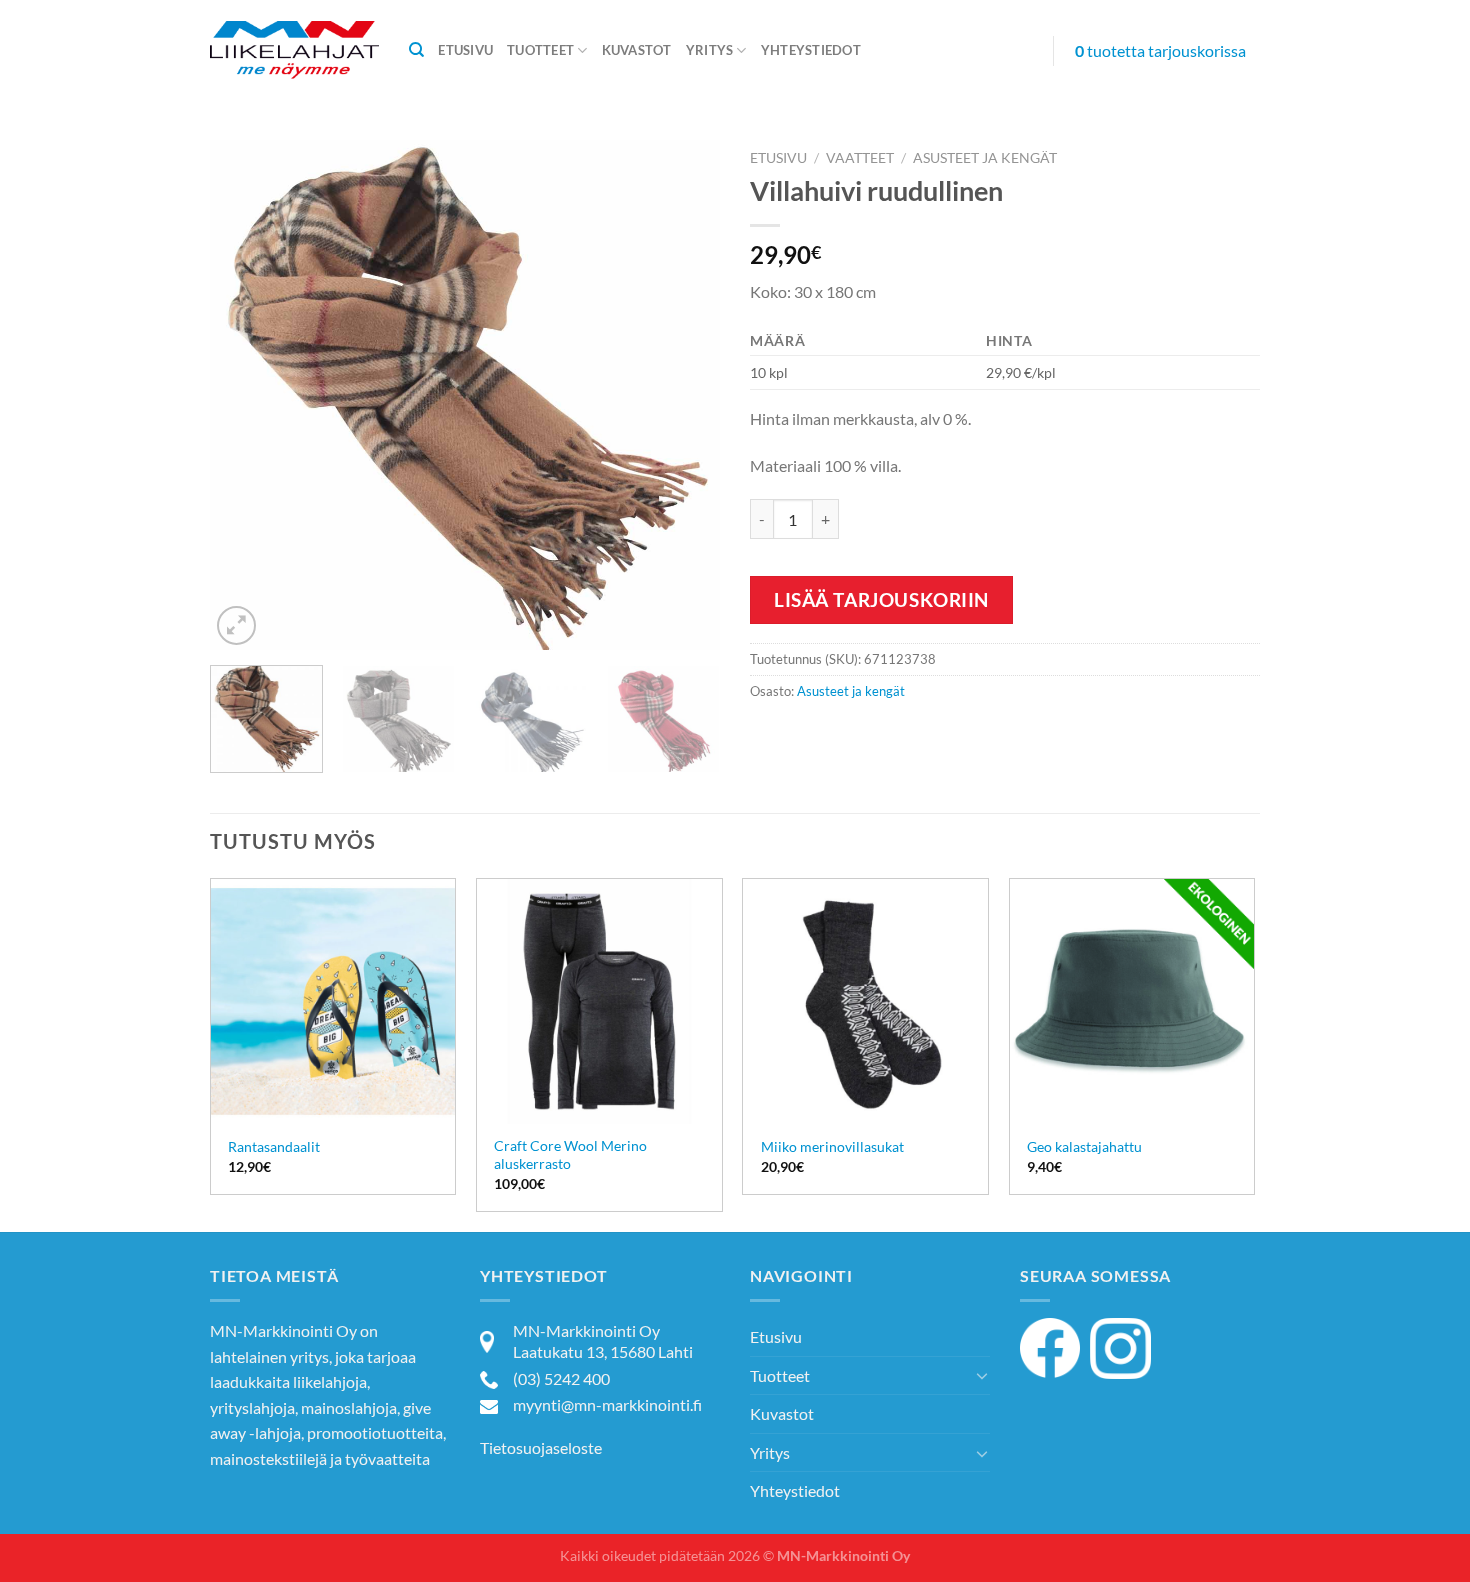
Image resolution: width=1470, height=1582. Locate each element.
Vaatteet (860, 158)
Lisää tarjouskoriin (881, 599)
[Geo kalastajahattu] (1132, 1001)
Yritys (710, 50)
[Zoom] (236, 625)
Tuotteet (540, 50)
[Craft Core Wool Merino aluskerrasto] (599, 1001)
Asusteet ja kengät (985, 158)
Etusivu (465, 50)
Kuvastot (637, 50)
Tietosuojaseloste (541, 1447)
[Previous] (245, 395)
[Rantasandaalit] (333, 1001)
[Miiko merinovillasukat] (865, 1001)
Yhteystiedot (811, 50)
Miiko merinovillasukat (832, 1146)
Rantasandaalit (274, 1146)
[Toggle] (982, 1375)
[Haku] (416, 50)
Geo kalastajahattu (1084, 1146)
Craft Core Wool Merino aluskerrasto (570, 1155)
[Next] (685, 395)
